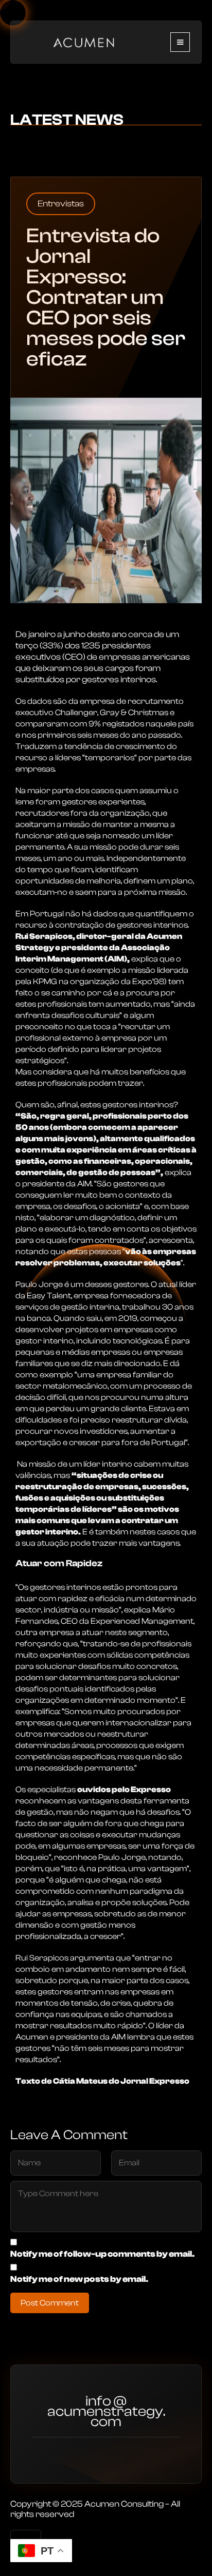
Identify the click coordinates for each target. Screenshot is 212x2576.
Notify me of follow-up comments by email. (102, 2254)
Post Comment (50, 2303)
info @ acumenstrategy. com (106, 2413)
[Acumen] (83, 41)
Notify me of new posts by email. (79, 2279)
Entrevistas (61, 204)
